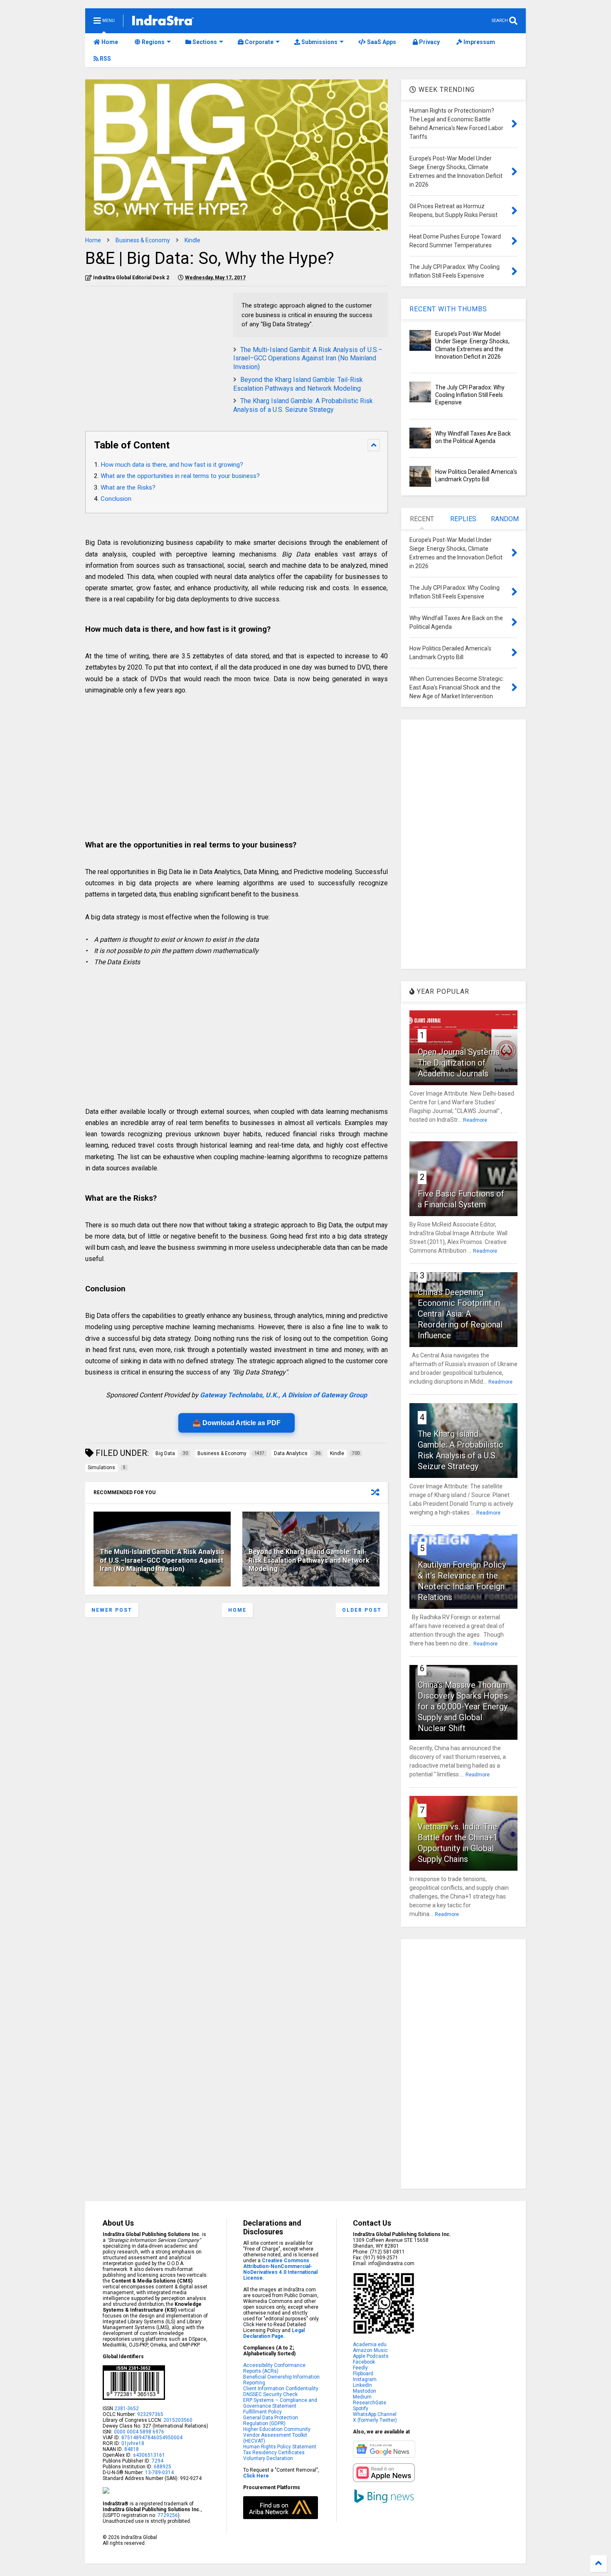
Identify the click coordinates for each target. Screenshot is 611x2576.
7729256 (168, 2515)
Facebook (364, 2362)
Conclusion (116, 499)
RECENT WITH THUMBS (448, 309)
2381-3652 (127, 2409)
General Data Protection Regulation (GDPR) (271, 2421)
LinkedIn (362, 2385)
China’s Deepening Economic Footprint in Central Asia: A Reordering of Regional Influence (460, 1314)
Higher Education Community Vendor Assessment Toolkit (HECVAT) (277, 2435)
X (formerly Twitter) (375, 2420)
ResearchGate (370, 2403)
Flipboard (363, 2374)
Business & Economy (143, 240)
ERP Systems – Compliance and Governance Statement (280, 2403)
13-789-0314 (159, 2473)
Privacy (429, 42)
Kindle (192, 240)
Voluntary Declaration (268, 2458)
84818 (132, 2449)
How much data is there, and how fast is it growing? (172, 465)
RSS (105, 59)
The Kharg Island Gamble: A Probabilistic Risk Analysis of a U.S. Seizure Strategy (303, 405)
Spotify (361, 2409)
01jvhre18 (133, 2443)
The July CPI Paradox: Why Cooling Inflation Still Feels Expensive (470, 395)
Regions (153, 42)
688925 (162, 2467)
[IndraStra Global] (163, 22)
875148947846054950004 (152, 2438)
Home (109, 42)
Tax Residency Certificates (274, 2453)
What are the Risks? (128, 488)
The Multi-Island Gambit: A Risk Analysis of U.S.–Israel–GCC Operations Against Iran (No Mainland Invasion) (308, 358)
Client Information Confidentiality (281, 2389)
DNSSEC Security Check (270, 2394)
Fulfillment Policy (262, 2412)
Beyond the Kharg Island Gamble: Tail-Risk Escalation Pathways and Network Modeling (298, 384)
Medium (362, 2397)
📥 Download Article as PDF (237, 1423)
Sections (204, 42)
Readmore (475, 1120)
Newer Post (112, 1610)
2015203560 (178, 2420)
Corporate (259, 42)
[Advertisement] (155, 351)
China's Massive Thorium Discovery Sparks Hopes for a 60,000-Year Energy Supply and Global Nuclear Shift (463, 1707)
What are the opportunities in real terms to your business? (180, 476)
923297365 (150, 2414)
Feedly (360, 2368)
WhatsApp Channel (375, 2414)
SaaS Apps (381, 42)
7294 (157, 2461)
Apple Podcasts (371, 2356)
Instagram (365, 2379)
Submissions (319, 42)
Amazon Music (370, 2350)
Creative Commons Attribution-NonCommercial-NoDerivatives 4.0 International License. (280, 2269)
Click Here (256, 2476)
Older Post (362, 1610)
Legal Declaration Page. (274, 2333)
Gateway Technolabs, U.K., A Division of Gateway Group (283, 1395)
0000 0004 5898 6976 (139, 2432)
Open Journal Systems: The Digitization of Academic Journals (459, 1063)
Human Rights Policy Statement (280, 2447)
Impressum (479, 42)
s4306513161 (149, 2455)
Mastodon (365, 2391)
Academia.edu (370, 2345)
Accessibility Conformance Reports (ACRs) (274, 2368)
